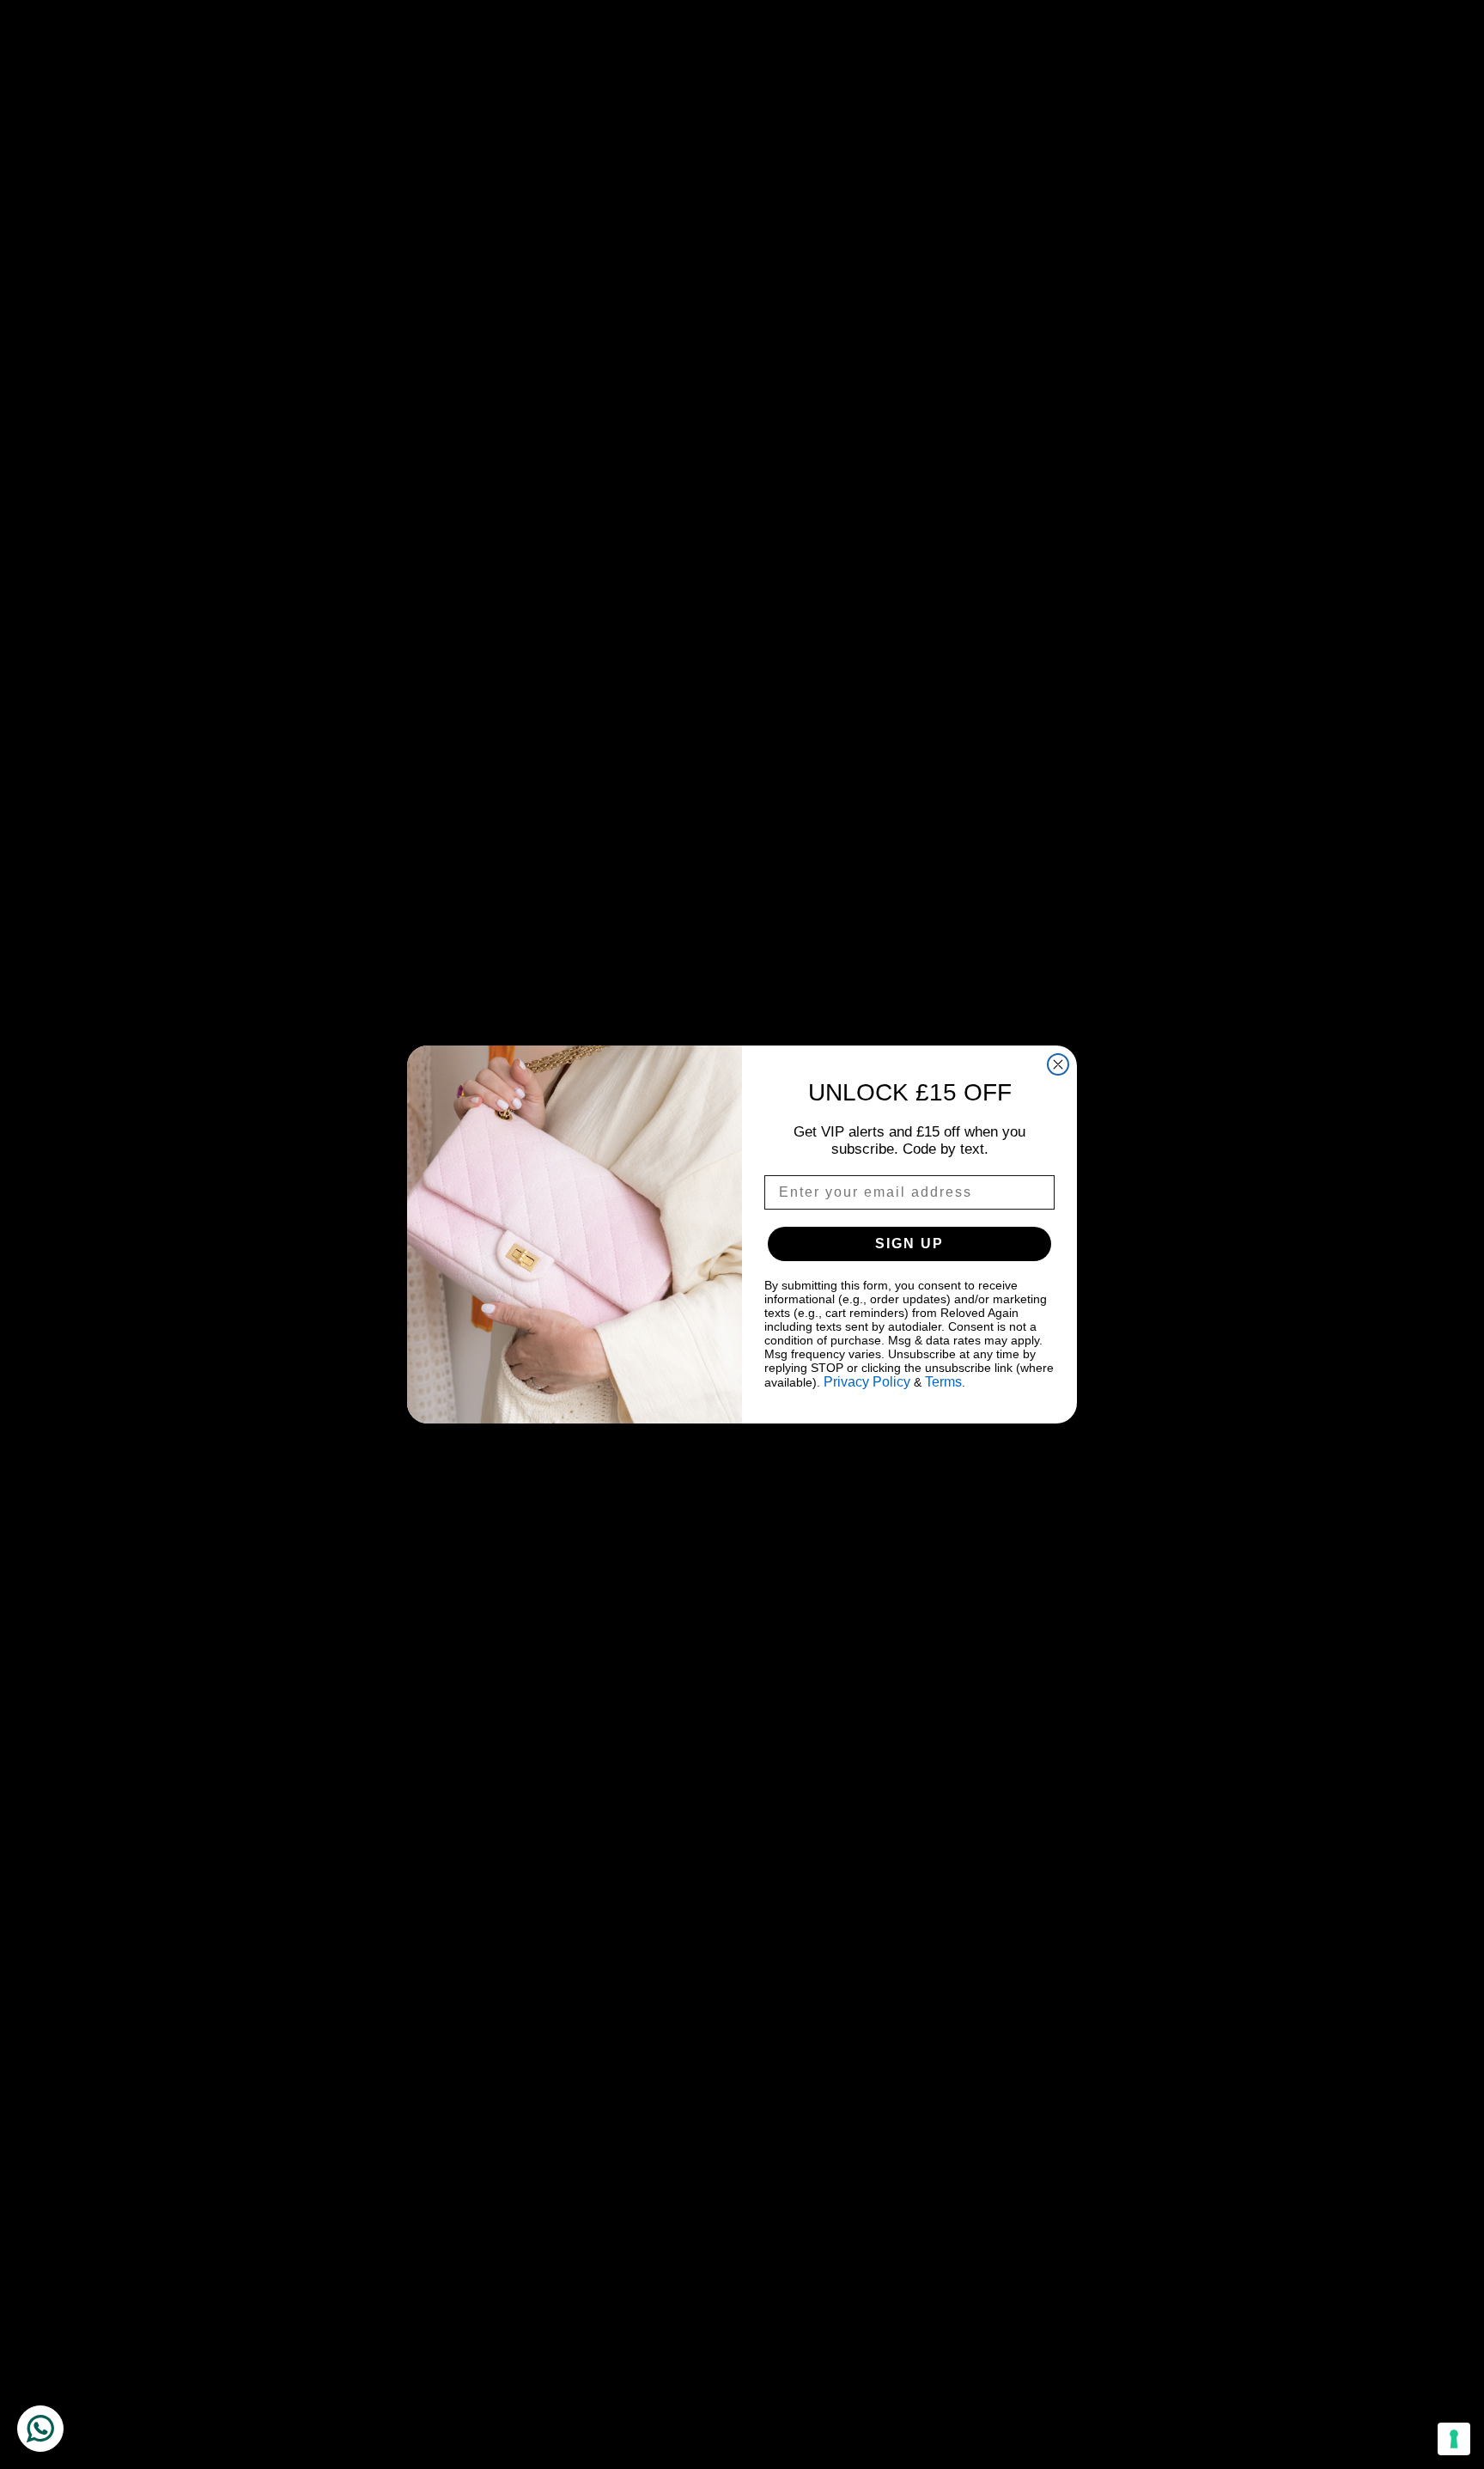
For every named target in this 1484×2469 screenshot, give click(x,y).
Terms (943, 1382)
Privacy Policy (867, 1382)
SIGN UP (909, 1244)
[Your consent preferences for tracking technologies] (1454, 2439)
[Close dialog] (1058, 1064)
